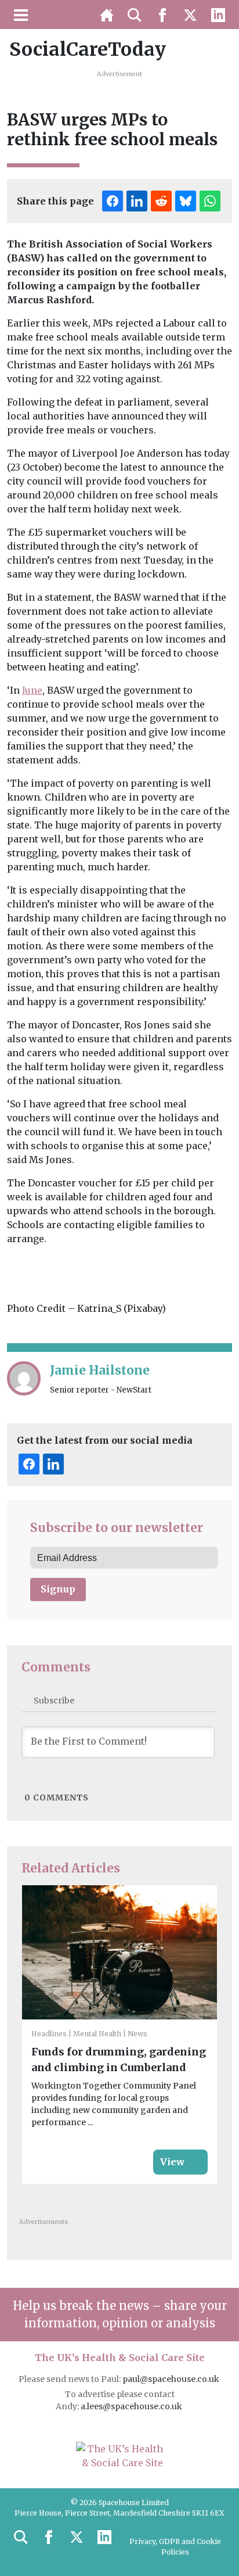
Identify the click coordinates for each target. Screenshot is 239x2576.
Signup (58, 1589)
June (32, 690)
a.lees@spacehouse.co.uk (132, 2406)
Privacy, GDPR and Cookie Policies (175, 2547)
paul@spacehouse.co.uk (172, 2379)
